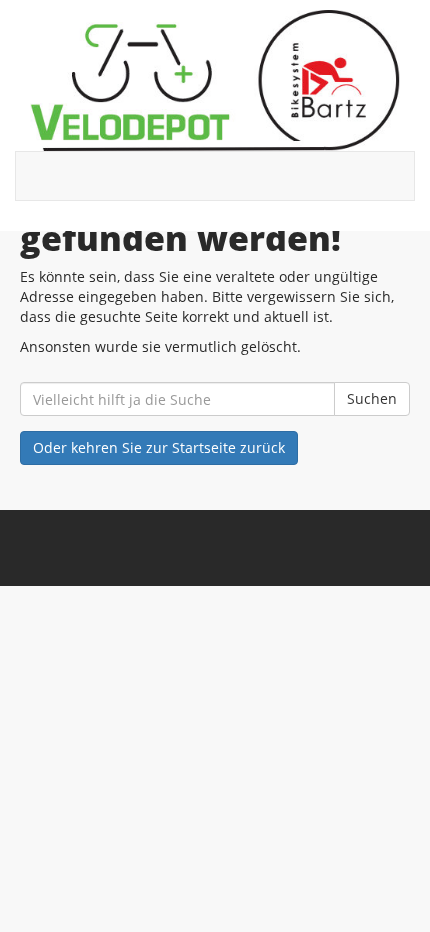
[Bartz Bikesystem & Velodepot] (215, 80)
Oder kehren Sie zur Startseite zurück (159, 447)
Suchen (372, 398)
